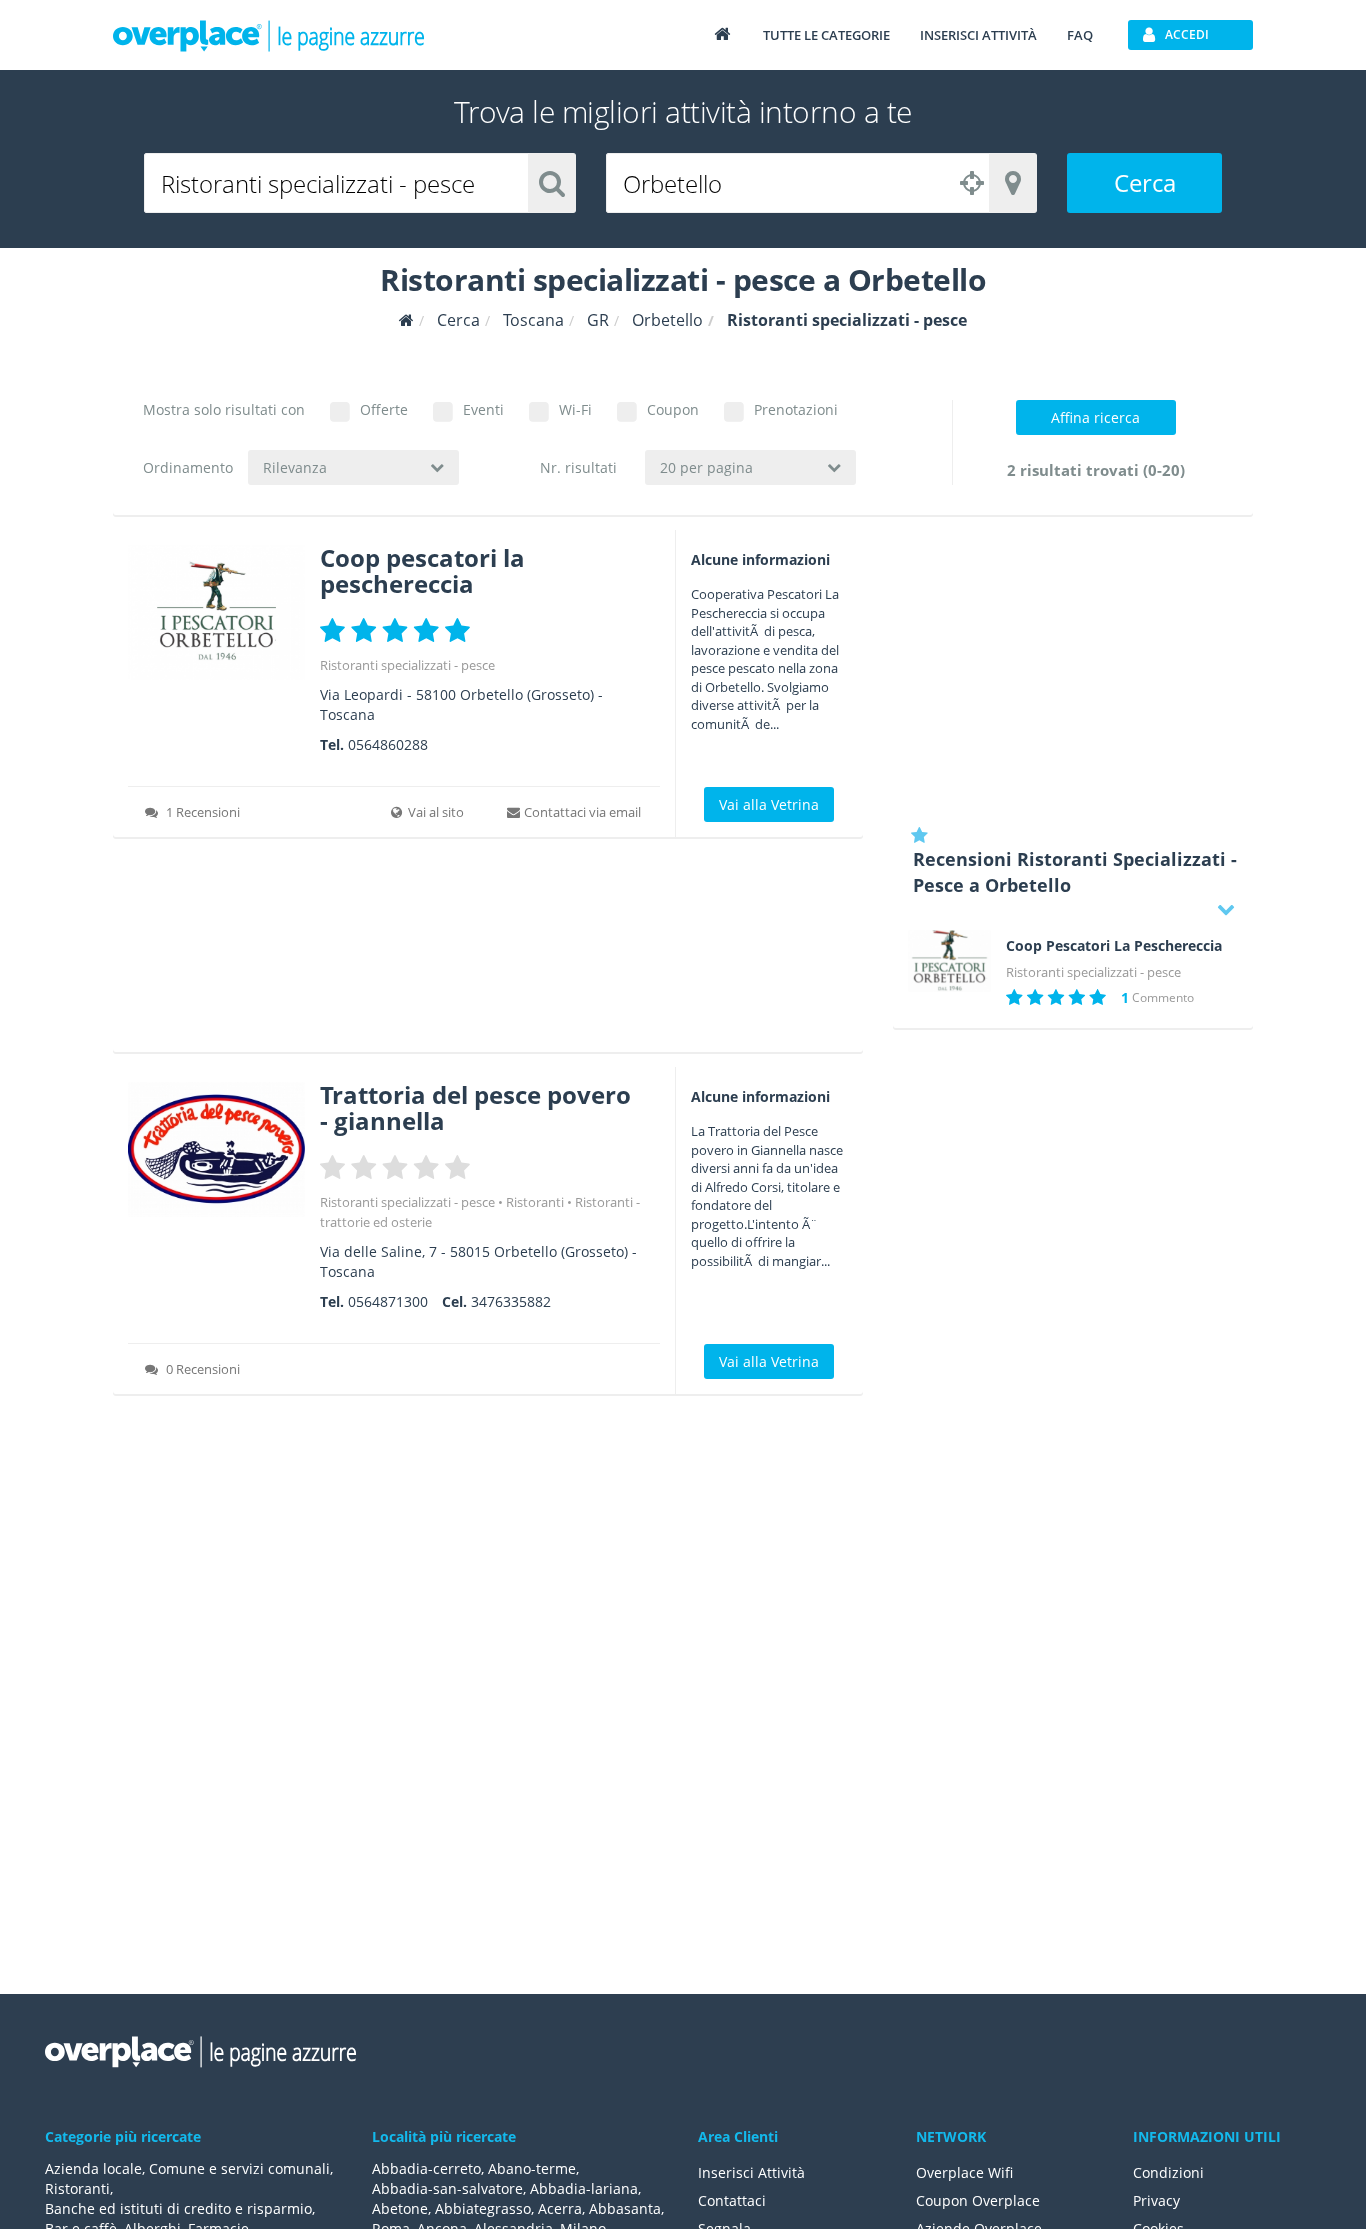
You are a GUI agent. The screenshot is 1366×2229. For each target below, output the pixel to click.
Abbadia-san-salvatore (447, 2188)
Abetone (400, 2208)
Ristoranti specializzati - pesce (407, 665)
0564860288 (388, 744)
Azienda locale (93, 2168)
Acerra (560, 2208)
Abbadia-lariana (584, 2188)
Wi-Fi (575, 409)
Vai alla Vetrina (769, 804)
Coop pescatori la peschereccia (422, 570)
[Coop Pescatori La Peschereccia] (949, 961)
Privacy (1156, 2200)
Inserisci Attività (751, 2172)
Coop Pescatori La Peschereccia (1114, 946)
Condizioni (1168, 2172)
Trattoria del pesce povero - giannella (475, 1107)
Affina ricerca (1095, 417)
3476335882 (511, 1301)
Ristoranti (535, 1202)
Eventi (483, 409)
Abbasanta (625, 2208)
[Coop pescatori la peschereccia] (216, 612)
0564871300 (388, 1301)
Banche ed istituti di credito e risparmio (178, 2208)
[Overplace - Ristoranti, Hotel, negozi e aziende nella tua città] (269, 35)
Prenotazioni (796, 409)
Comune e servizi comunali (239, 2168)
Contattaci (732, 2200)
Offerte (384, 409)
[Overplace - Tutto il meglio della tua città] (722, 33)
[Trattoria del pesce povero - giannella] (216, 1149)
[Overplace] (406, 320)
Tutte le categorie (826, 35)
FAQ (1080, 35)
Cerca (1145, 182)
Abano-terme (532, 2168)
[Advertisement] (488, 952)
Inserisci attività (978, 35)
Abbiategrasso (483, 2208)
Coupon (673, 409)
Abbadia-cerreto (426, 2168)
